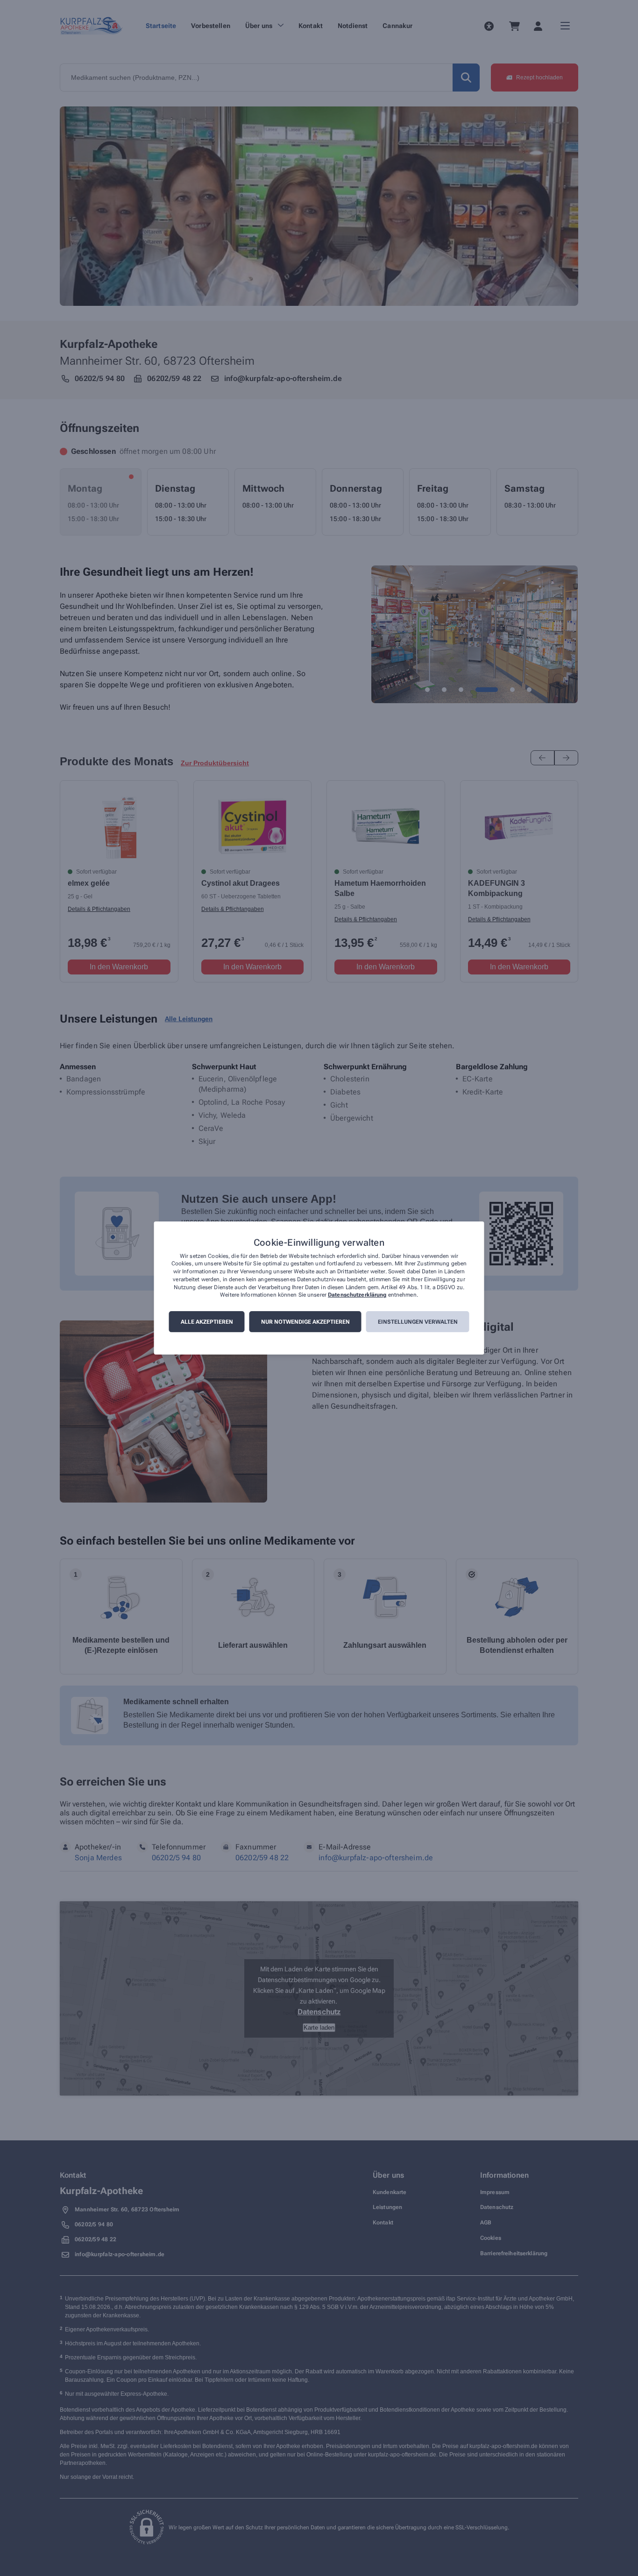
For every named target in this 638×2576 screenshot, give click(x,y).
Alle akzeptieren (207, 1322)
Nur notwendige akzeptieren (305, 1322)
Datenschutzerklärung (357, 1295)
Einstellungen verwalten (418, 1322)
